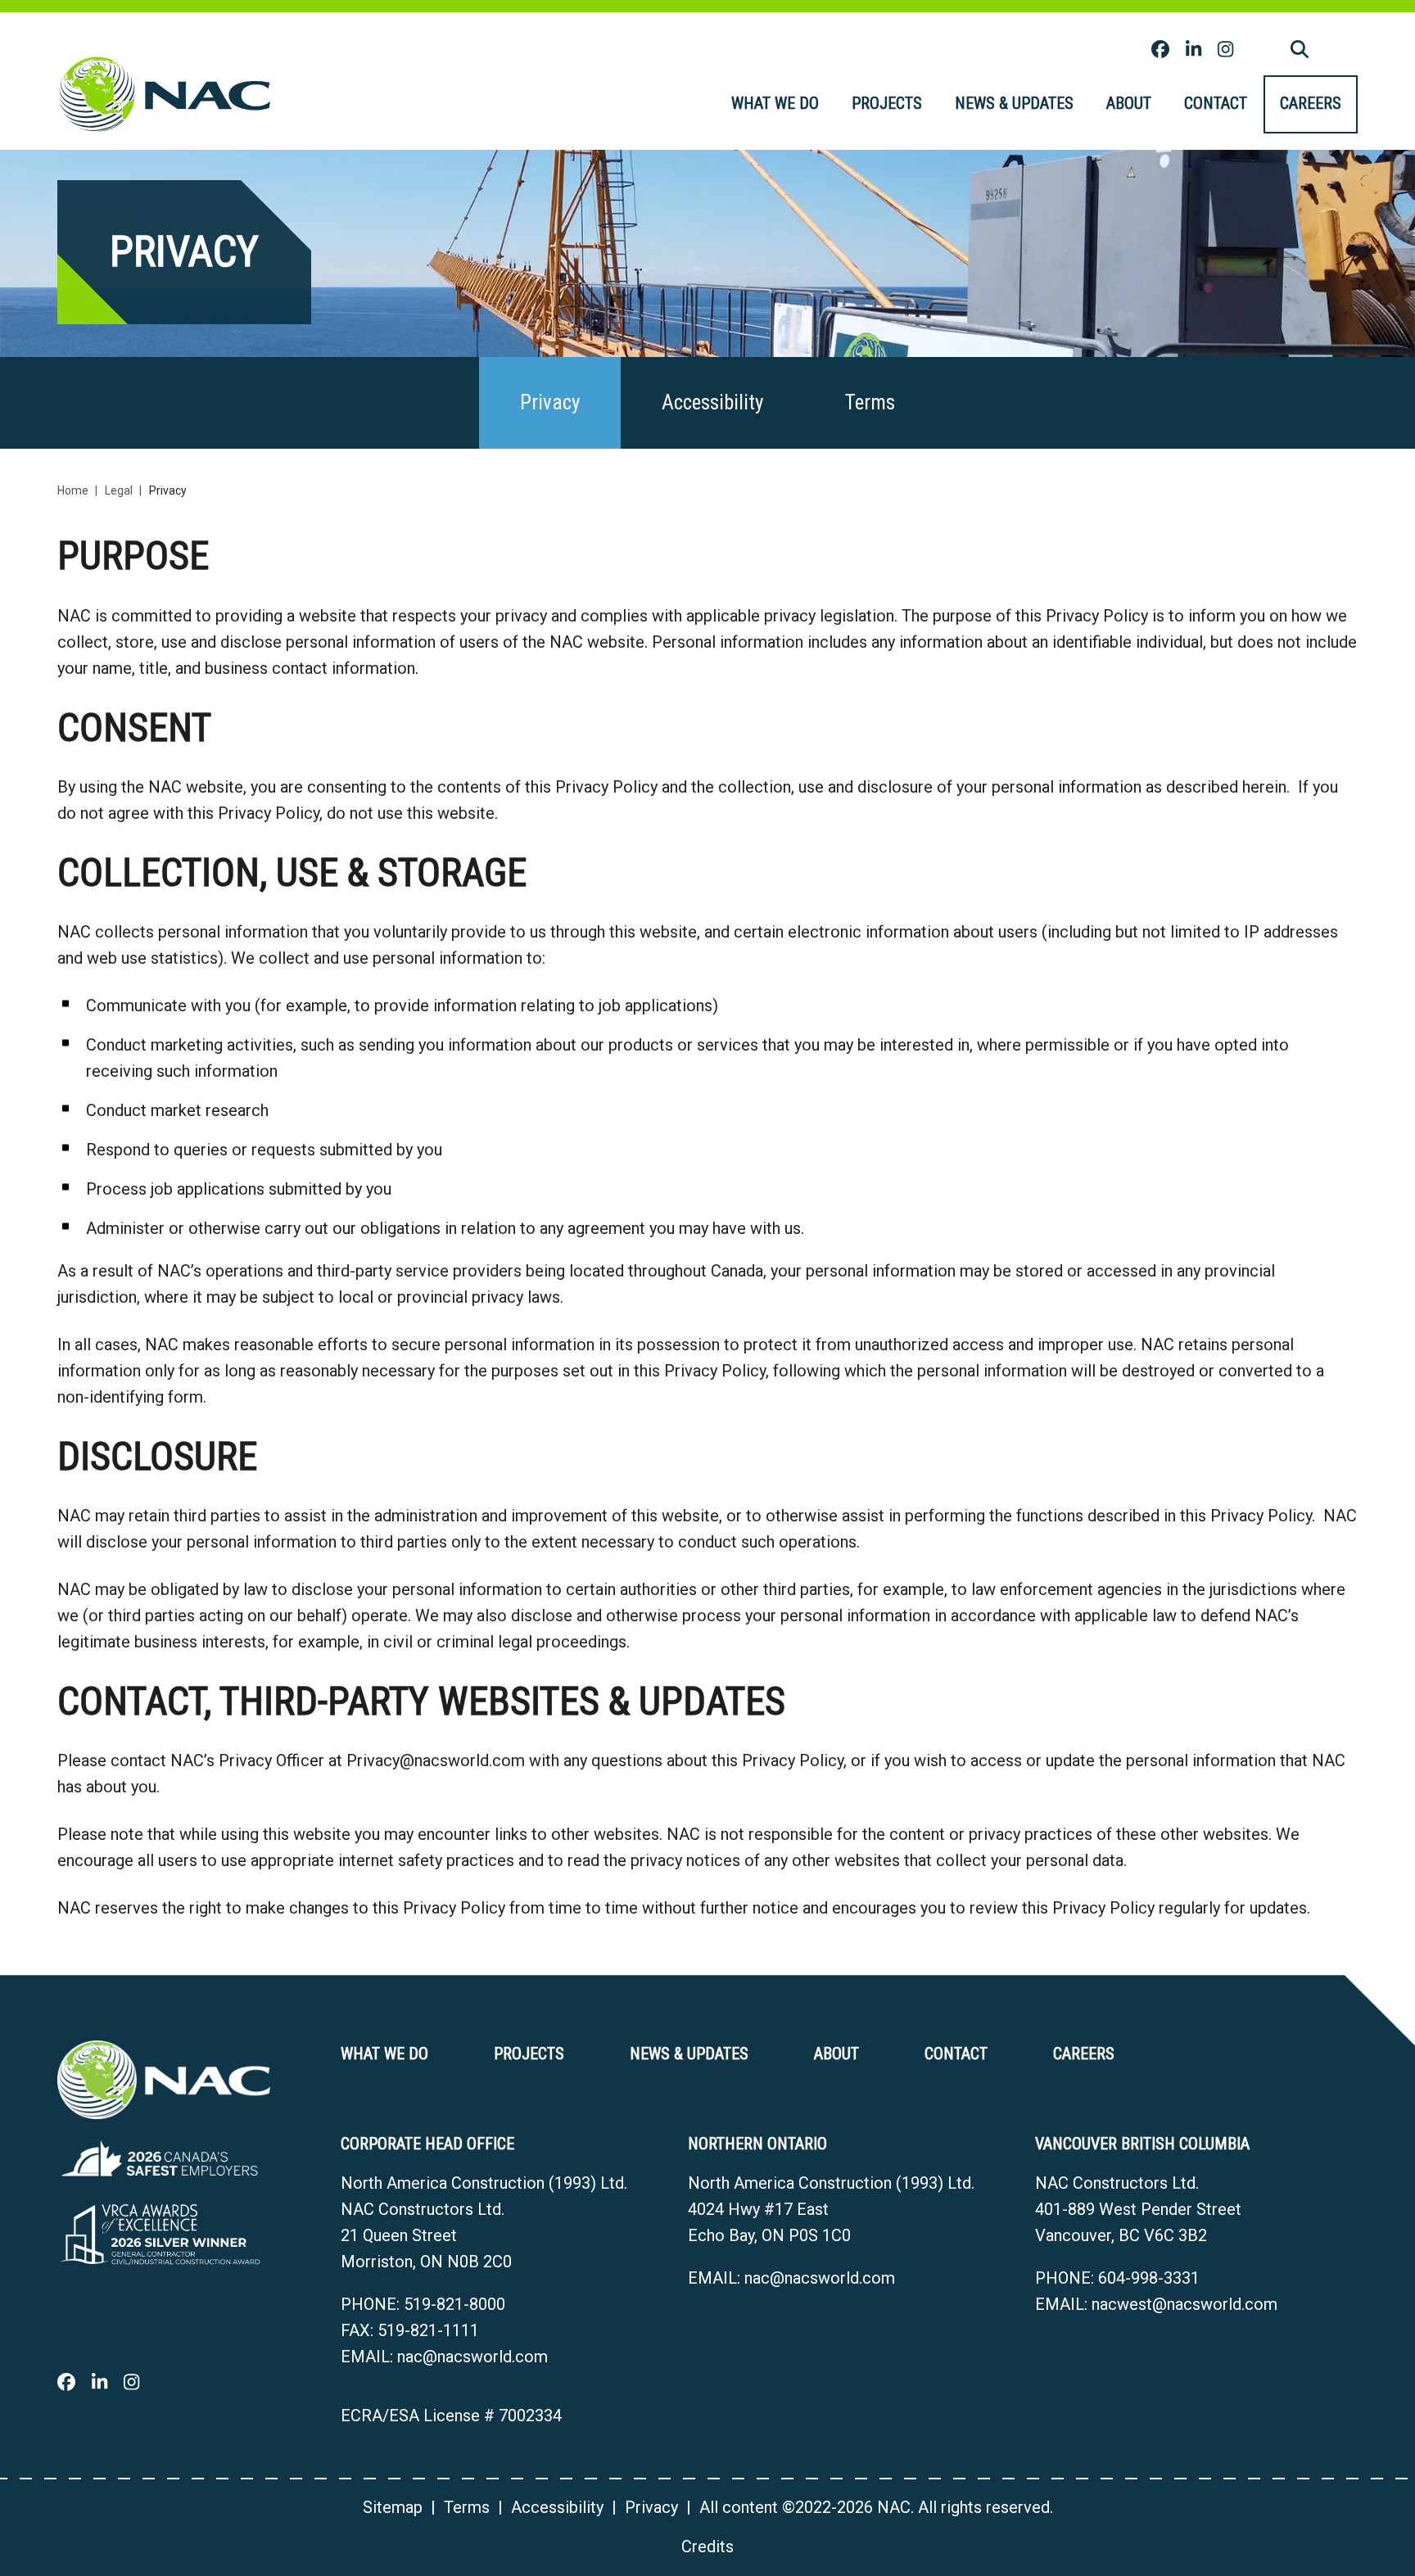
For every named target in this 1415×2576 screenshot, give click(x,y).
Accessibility (712, 402)
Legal (119, 490)
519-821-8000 (454, 2304)
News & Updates (1014, 103)
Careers (1311, 103)
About (1129, 103)
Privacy (550, 402)
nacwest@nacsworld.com (1184, 2304)
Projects (887, 103)
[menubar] (1036, 104)
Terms (870, 402)
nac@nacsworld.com (472, 2357)
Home (73, 490)
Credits (707, 2547)
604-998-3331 (1149, 2278)
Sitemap (393, 2507)
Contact (1216, 103)
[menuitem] (775, 104)
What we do (775, 103)
